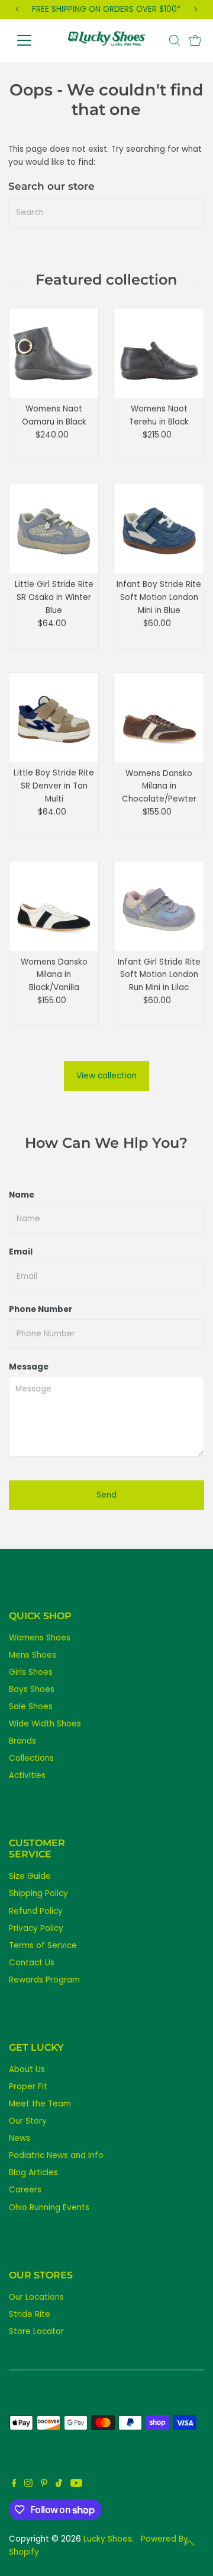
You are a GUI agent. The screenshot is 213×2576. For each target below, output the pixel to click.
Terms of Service (43, 1945)
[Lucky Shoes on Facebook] (14, 2485)
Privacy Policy (36, 1928)
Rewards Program (44, 1980)
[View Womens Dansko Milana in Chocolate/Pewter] (159, 718)
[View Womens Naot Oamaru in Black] (54, 353)
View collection (106, 1076)
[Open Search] (175, 40)
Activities (27, 1775)
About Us (27, 2069)
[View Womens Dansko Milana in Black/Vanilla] (54, 906)
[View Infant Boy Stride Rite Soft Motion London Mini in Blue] (159, 529)
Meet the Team (40, 2104)
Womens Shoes (40, 1638)
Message (29, 1367)
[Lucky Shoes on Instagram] (28, 2485)
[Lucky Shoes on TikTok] (59, 2485)
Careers (25, 2190)
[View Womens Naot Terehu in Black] (159, 353)
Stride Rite (30, 2314)
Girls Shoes (31, 1672)
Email (21, 1252)
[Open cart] (195, 40)
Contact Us (32, 1963)
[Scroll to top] (189, 2543)
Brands (22, 1741)
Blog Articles (33, 2173)
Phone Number (41, 1309)
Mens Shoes (33, 1655)
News (20, 2138)
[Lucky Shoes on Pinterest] (44, 2485)
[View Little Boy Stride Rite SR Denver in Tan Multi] (54, 718)
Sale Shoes (31, 1707)
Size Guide (30, 1876)
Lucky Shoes (108, 2539)
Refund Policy (36, 1911)
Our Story (28, 2121)
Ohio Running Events (49, 2208)
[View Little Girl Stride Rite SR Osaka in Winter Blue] (54, 529)
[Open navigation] (32, 40)
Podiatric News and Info (56, 2155)
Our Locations (36, 2297)
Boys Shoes (32, 1689)
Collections (31, 1758)
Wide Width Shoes (45, 1724)
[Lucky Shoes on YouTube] (76, 2485)
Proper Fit (28, 2087)
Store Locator (36, 2331)
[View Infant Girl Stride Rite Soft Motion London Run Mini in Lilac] (159, 906)
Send (106, 1495)
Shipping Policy (38, 1893)
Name (22, 1195)
